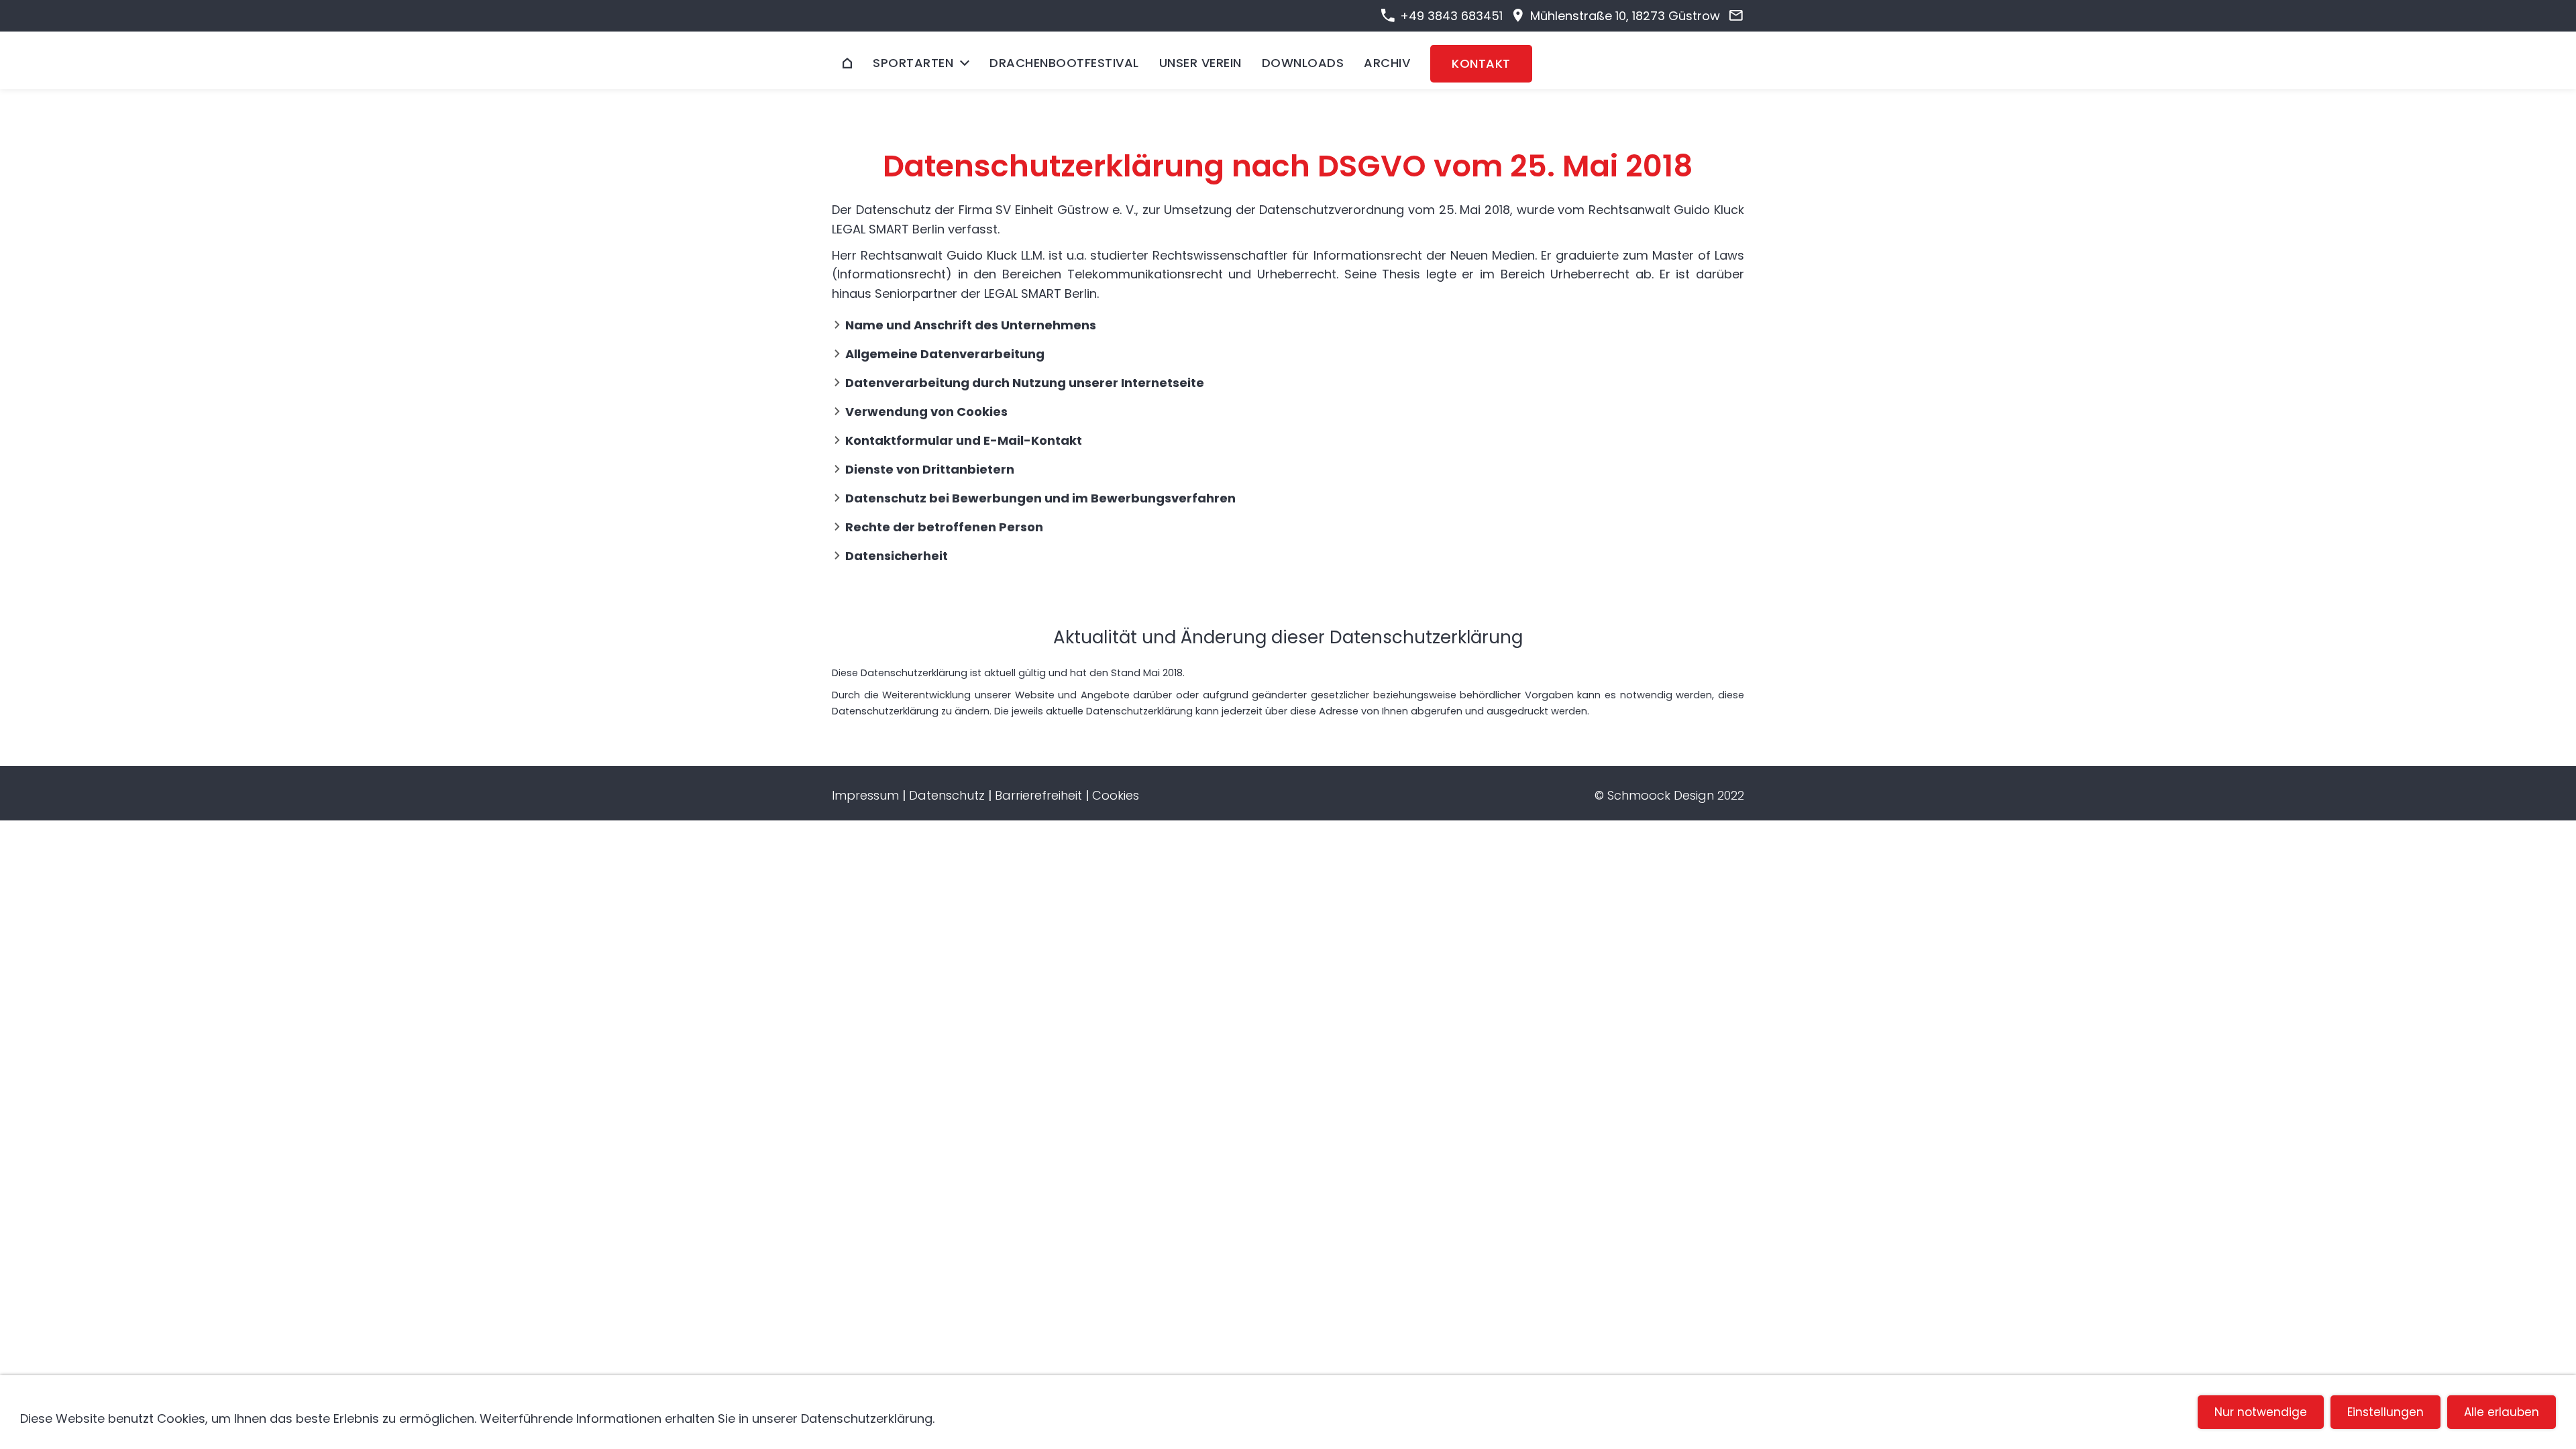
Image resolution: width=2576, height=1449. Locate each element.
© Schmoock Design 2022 (1669, 795)
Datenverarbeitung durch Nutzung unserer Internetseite (1025, 383)
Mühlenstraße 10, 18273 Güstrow (1623, 16)
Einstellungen (2385, 1412)
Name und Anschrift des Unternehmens (971, 325)
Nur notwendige (2261, 1412)
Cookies (1116, 795)
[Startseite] (847, 63)
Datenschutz (947, 795)
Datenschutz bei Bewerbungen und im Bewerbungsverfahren (1040, 498)
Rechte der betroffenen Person (944, 527)
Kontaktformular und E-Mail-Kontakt (964, 440)
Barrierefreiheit (1038, 795)
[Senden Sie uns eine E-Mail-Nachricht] (1736, 16)
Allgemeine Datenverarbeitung (945, 354)
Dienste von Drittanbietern (930, 469)
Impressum (865, 795)
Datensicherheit (897, 556)
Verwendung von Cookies (926, 412)
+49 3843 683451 (1449, 16)
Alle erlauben (2502, 1412)
